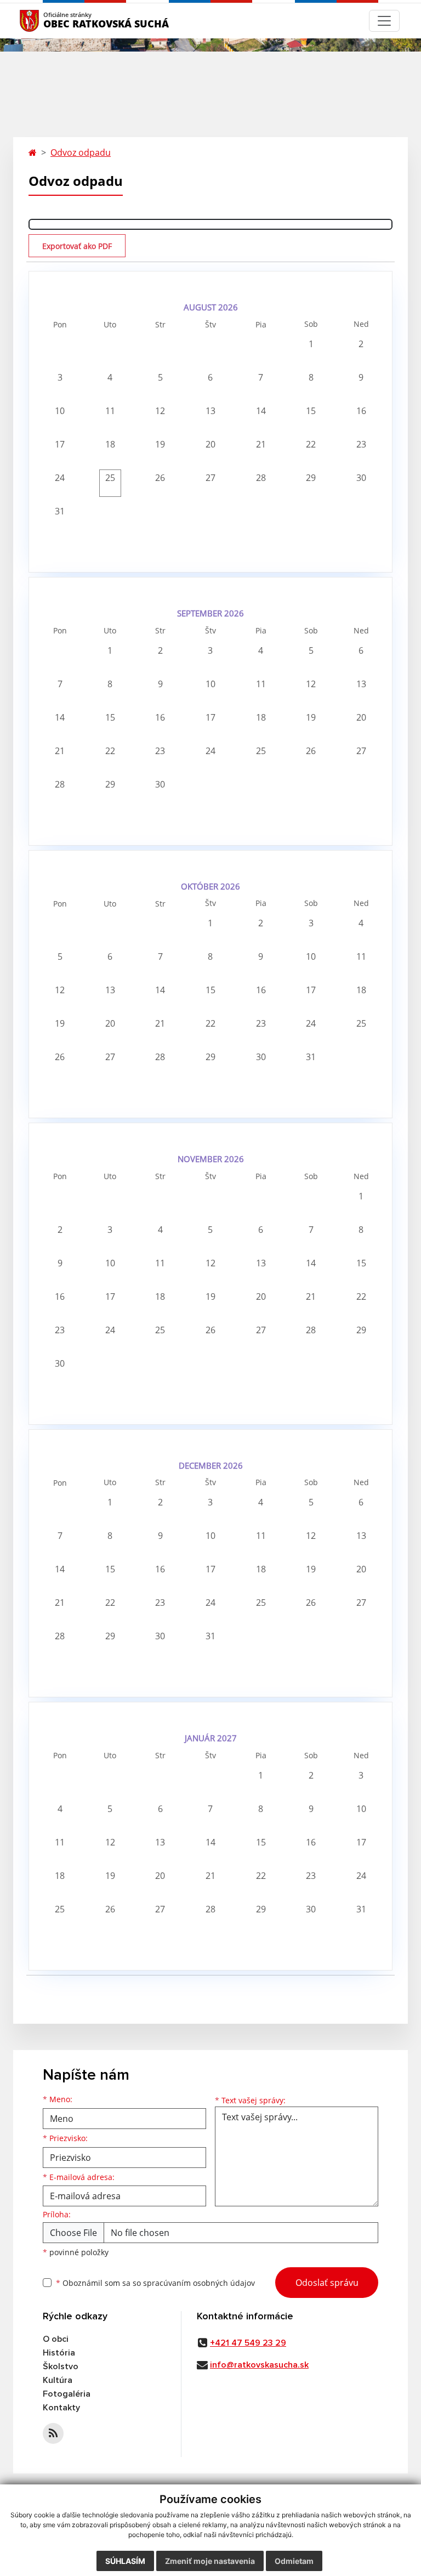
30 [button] (361, 478)
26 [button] (160, 478)
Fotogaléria (67, 2394)
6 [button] (210, 377)
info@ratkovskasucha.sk (259, 2365)
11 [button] (110, 411)
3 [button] (60, 377)
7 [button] (261, 377)
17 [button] (60, 444)
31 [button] (60, 511)
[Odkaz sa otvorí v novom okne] (53, 2433)
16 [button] (361, 411)
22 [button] (311, 444)
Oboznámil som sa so (155, 2283)
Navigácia (46, 21)
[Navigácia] (384, 21)
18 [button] (110, 444)
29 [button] (311, 478)
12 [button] (160, 411)
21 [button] (261, 444)
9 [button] (361, 377)
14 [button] (261, 411)
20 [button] (210, 444)
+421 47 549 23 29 (248, 2343)
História (59, 2353)
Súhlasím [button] (125, 2561)
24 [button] (60, 478)
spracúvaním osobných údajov (199, 2283)
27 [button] (210, 478)
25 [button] (110, 478)
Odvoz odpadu (81, 152)
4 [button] (110, 377)
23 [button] (361, 444)
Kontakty (61, 2408)
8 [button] (311, 377)
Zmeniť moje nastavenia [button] (210, 2561)
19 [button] (160, 444)
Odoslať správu (327, 2283)
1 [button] (311, 344)
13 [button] (210, 411)
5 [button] (160, 377)
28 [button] (261, 478)
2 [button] (361, 344)
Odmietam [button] (294, 2561)
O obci (56, 2339)
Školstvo (61, 2366)
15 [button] (311, 411)
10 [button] (60, 411)
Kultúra (58, 2380)
